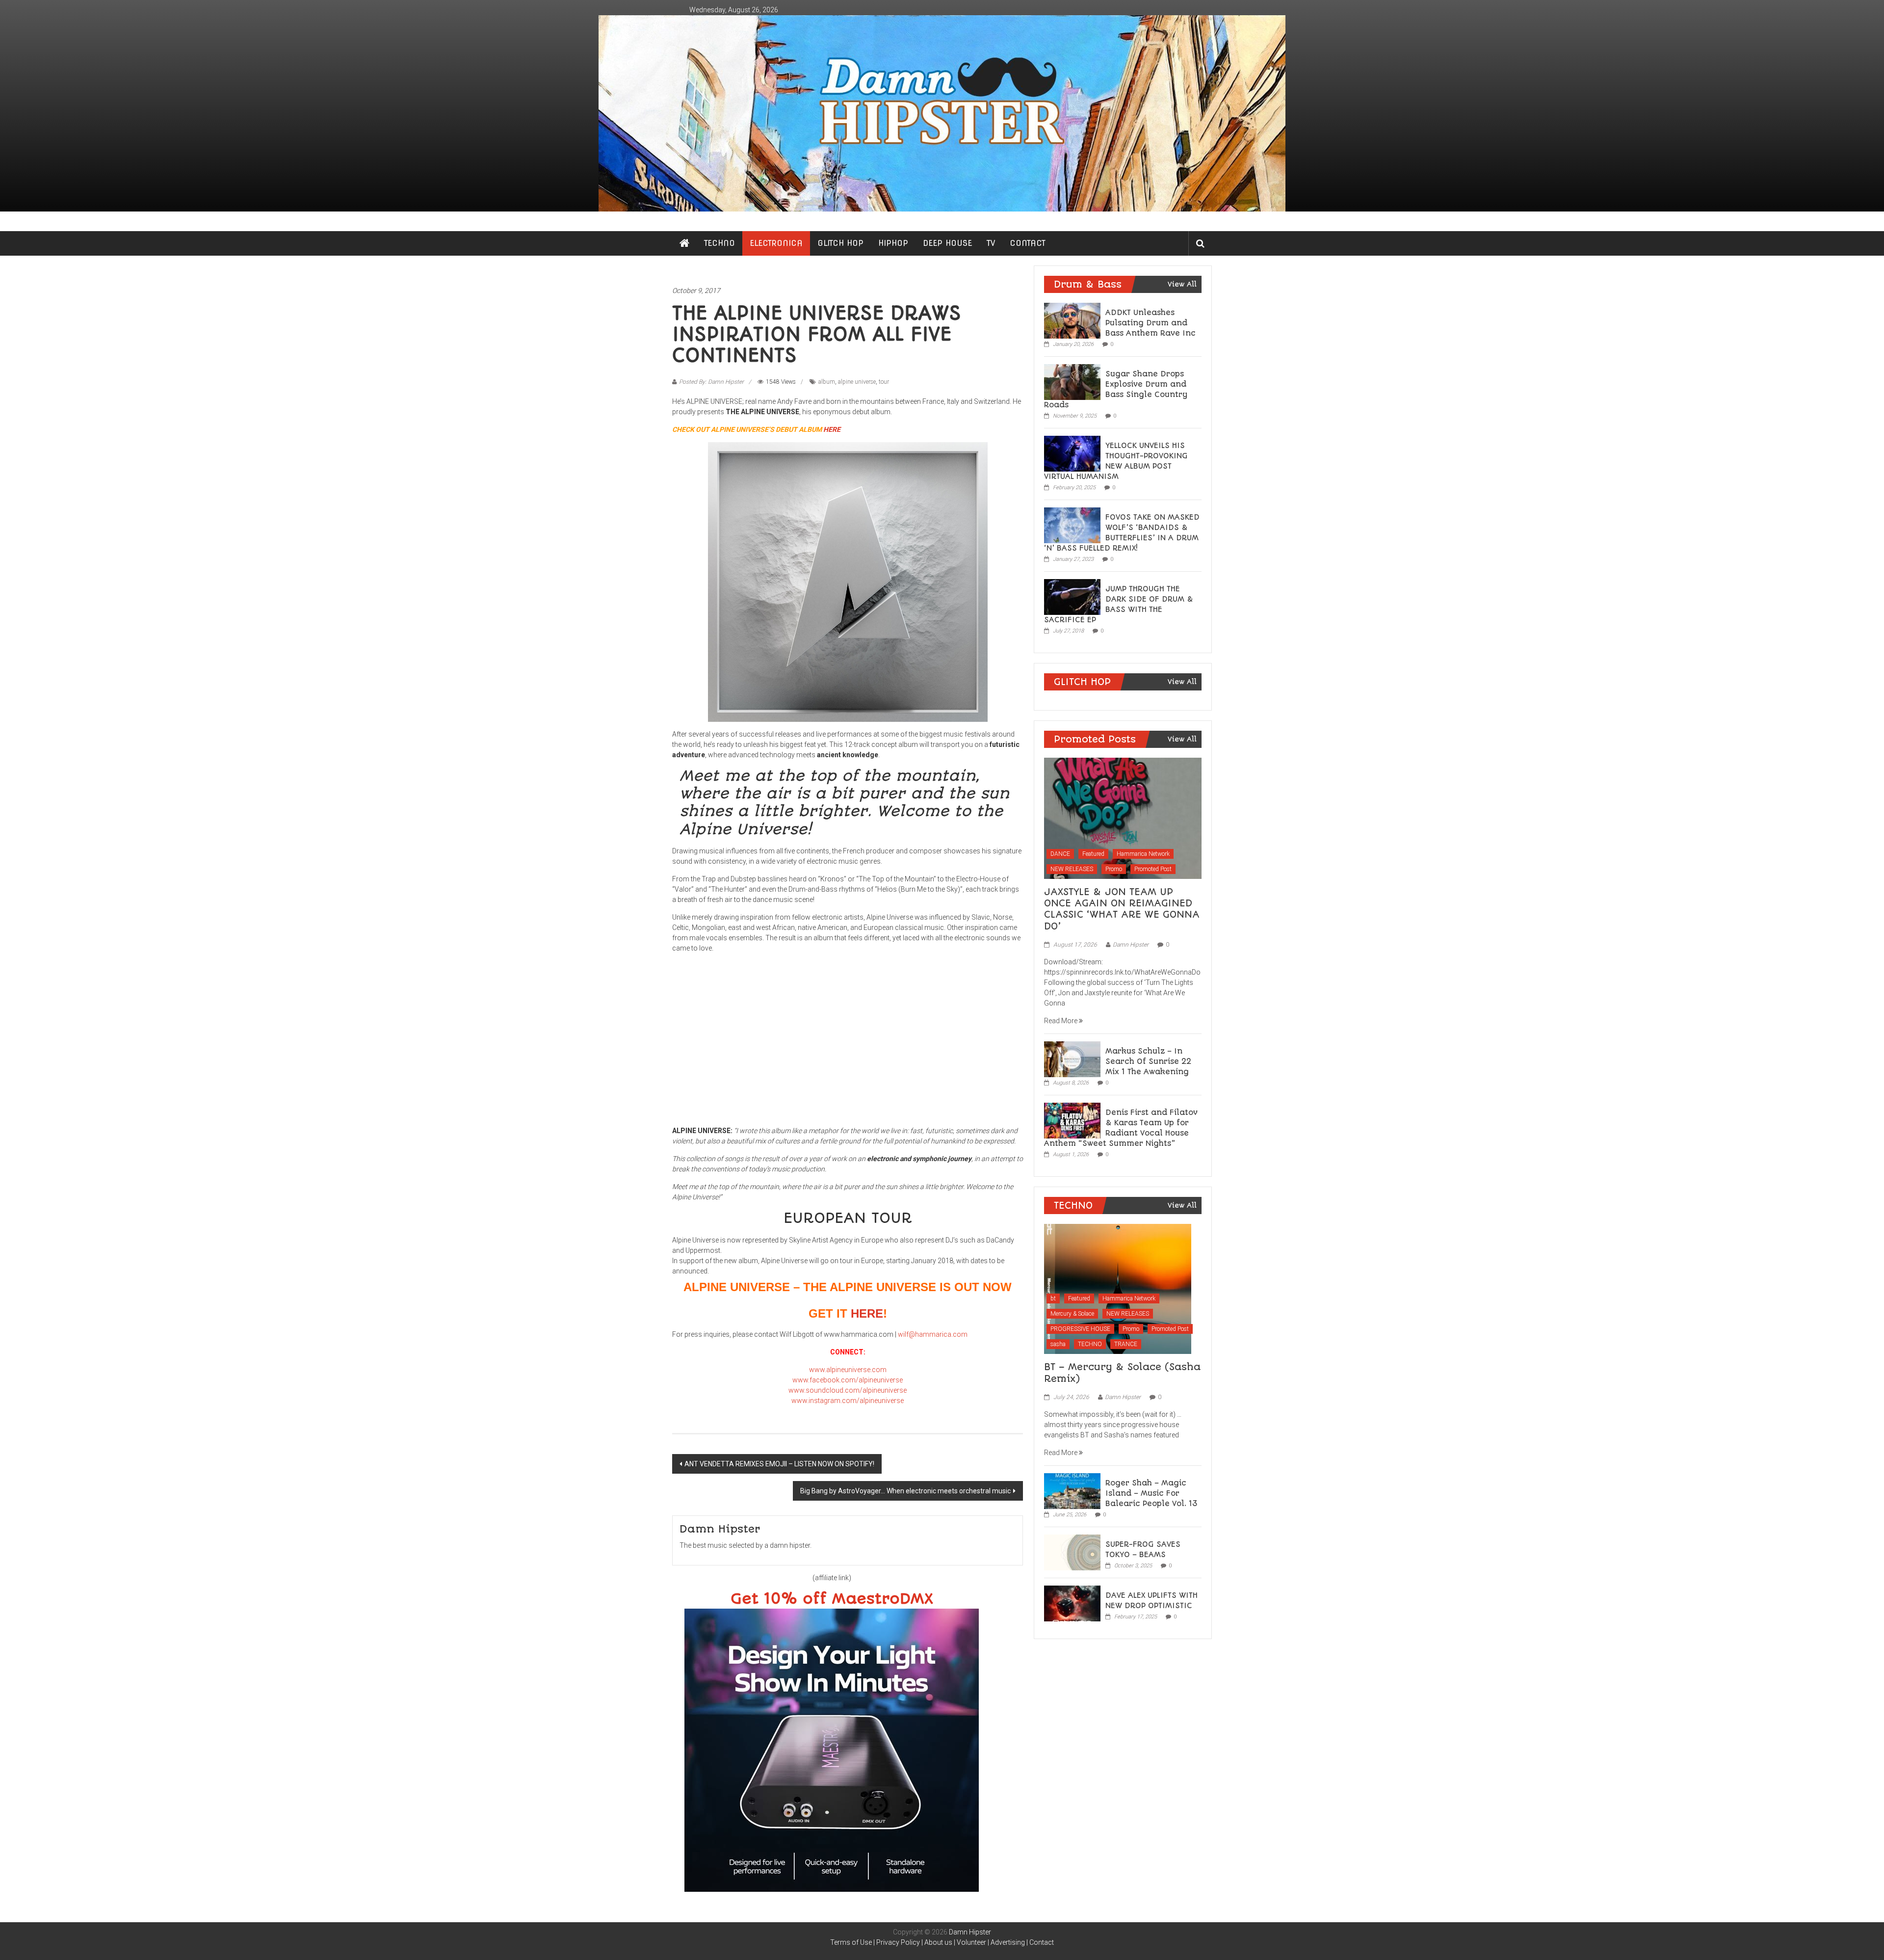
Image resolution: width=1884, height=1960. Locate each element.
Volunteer (971, 1942)
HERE (832, 429)
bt (1053, 1298)
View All (1182, 284)
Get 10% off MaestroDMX (832, 1599)
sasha (1058, 1344)
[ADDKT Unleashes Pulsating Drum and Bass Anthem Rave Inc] (1072, 320)
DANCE (1060, 854)
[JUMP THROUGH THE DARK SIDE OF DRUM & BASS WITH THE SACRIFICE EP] (1072, 596)
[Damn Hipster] (942, 113)
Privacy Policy (898, 1942)
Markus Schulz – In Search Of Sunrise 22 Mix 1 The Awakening (1148, 1061)
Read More (1061, 1021)
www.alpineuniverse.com (848, 1370)
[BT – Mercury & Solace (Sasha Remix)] (1118, 1288)
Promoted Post (1153, 869)
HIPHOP (893, 243)
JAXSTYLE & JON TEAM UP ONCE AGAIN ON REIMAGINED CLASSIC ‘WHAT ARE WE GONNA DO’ (1122, 909)
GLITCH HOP (840, 243)
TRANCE (1126, 1344)
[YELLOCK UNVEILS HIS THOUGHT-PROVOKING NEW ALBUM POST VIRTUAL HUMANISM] (1072, 453)
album (827, 382)
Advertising (1008, 1942)
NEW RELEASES (1072, 869)
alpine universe (857, 382)
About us (938, 1942)
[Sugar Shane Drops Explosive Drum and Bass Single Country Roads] (1072, 381)
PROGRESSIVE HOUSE (1080, 1329)
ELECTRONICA (776, 243)
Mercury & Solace (1072, 1314)
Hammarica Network (1143, 854)
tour (884, 382)
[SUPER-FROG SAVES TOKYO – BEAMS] (1072, 1552)
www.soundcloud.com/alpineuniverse (848, 1390)
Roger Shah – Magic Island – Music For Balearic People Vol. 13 (1151, 1493)
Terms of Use (851, 1942)
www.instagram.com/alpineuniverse (848, 1401)
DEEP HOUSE (947, 243)
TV (991, 243)
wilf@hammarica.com (933, 1334)
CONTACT (1028, 243)
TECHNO (720, 243)
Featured (1093, 854)
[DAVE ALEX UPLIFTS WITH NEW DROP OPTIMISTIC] (1072, 1603)
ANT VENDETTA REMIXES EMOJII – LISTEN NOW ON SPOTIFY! (779, 1464)
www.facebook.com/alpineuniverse (848, 1380)
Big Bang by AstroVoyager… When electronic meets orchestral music (905, 1491)
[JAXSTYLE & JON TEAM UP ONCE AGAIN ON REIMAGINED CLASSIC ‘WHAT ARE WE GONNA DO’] (1123, 818)
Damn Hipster (1131, 945)
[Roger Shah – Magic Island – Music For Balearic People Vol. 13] (1072, 1490)
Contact (1042, 1942)
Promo (1114, 869)
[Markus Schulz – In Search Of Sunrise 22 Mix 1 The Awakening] (1072, 1059)
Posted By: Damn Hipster (711, 382)
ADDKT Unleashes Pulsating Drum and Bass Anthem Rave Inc (1151, 323)
